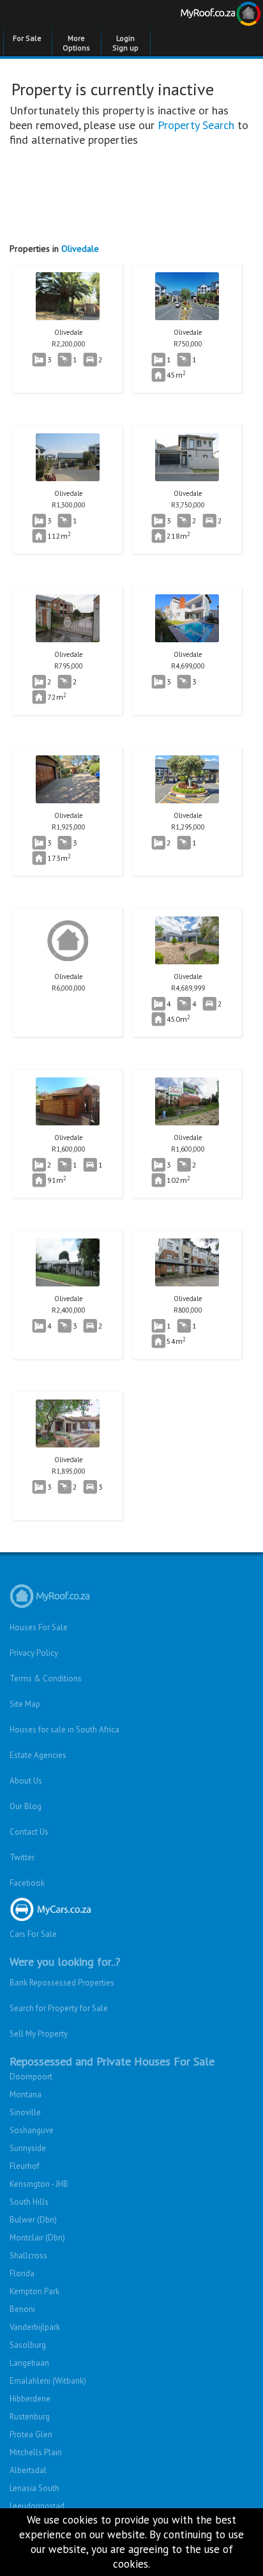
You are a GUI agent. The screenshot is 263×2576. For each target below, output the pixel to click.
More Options (76, 43)
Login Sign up (125, 43)
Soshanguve (32, 2130)
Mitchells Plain (36, 2452)
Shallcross (28, 2256)
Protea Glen (31, 2434)
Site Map (25, 1704)
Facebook (27, 1883)
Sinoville (25, 2112)
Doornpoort (31, 2077)
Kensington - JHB (39, 2184)
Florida (22, 2273)
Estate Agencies (38, 1755)
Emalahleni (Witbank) (48, 2381)
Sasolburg (28, 2345)
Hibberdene (30, 2399)
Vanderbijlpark (35, 2327)
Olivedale (80, 249)
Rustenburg (30, 2417)
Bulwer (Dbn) (33, 2220)
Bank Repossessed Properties (62, 1983)
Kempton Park (34, 2291)
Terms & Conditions (46, 1678)
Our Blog (26, 1806)
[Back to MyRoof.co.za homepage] (197, 16)
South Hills (29, 2202)
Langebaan (29, 2363)
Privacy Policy (34, 1653)
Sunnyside (28, 2148)
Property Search (196, 125)
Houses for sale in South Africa (64, 1730)
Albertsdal (28, 2470)
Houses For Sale (39, 1627)
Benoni (22, 2309)
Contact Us (29, 1832)
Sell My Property (39, 2034)
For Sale (27, 38)
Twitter (22, 1857)
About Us (26, 1781)
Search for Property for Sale (59, 2008)
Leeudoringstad (37, 2506)
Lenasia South (34, 2488)
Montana (26, 2094)
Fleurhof (25, 2166)
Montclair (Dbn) (37, 2238)
